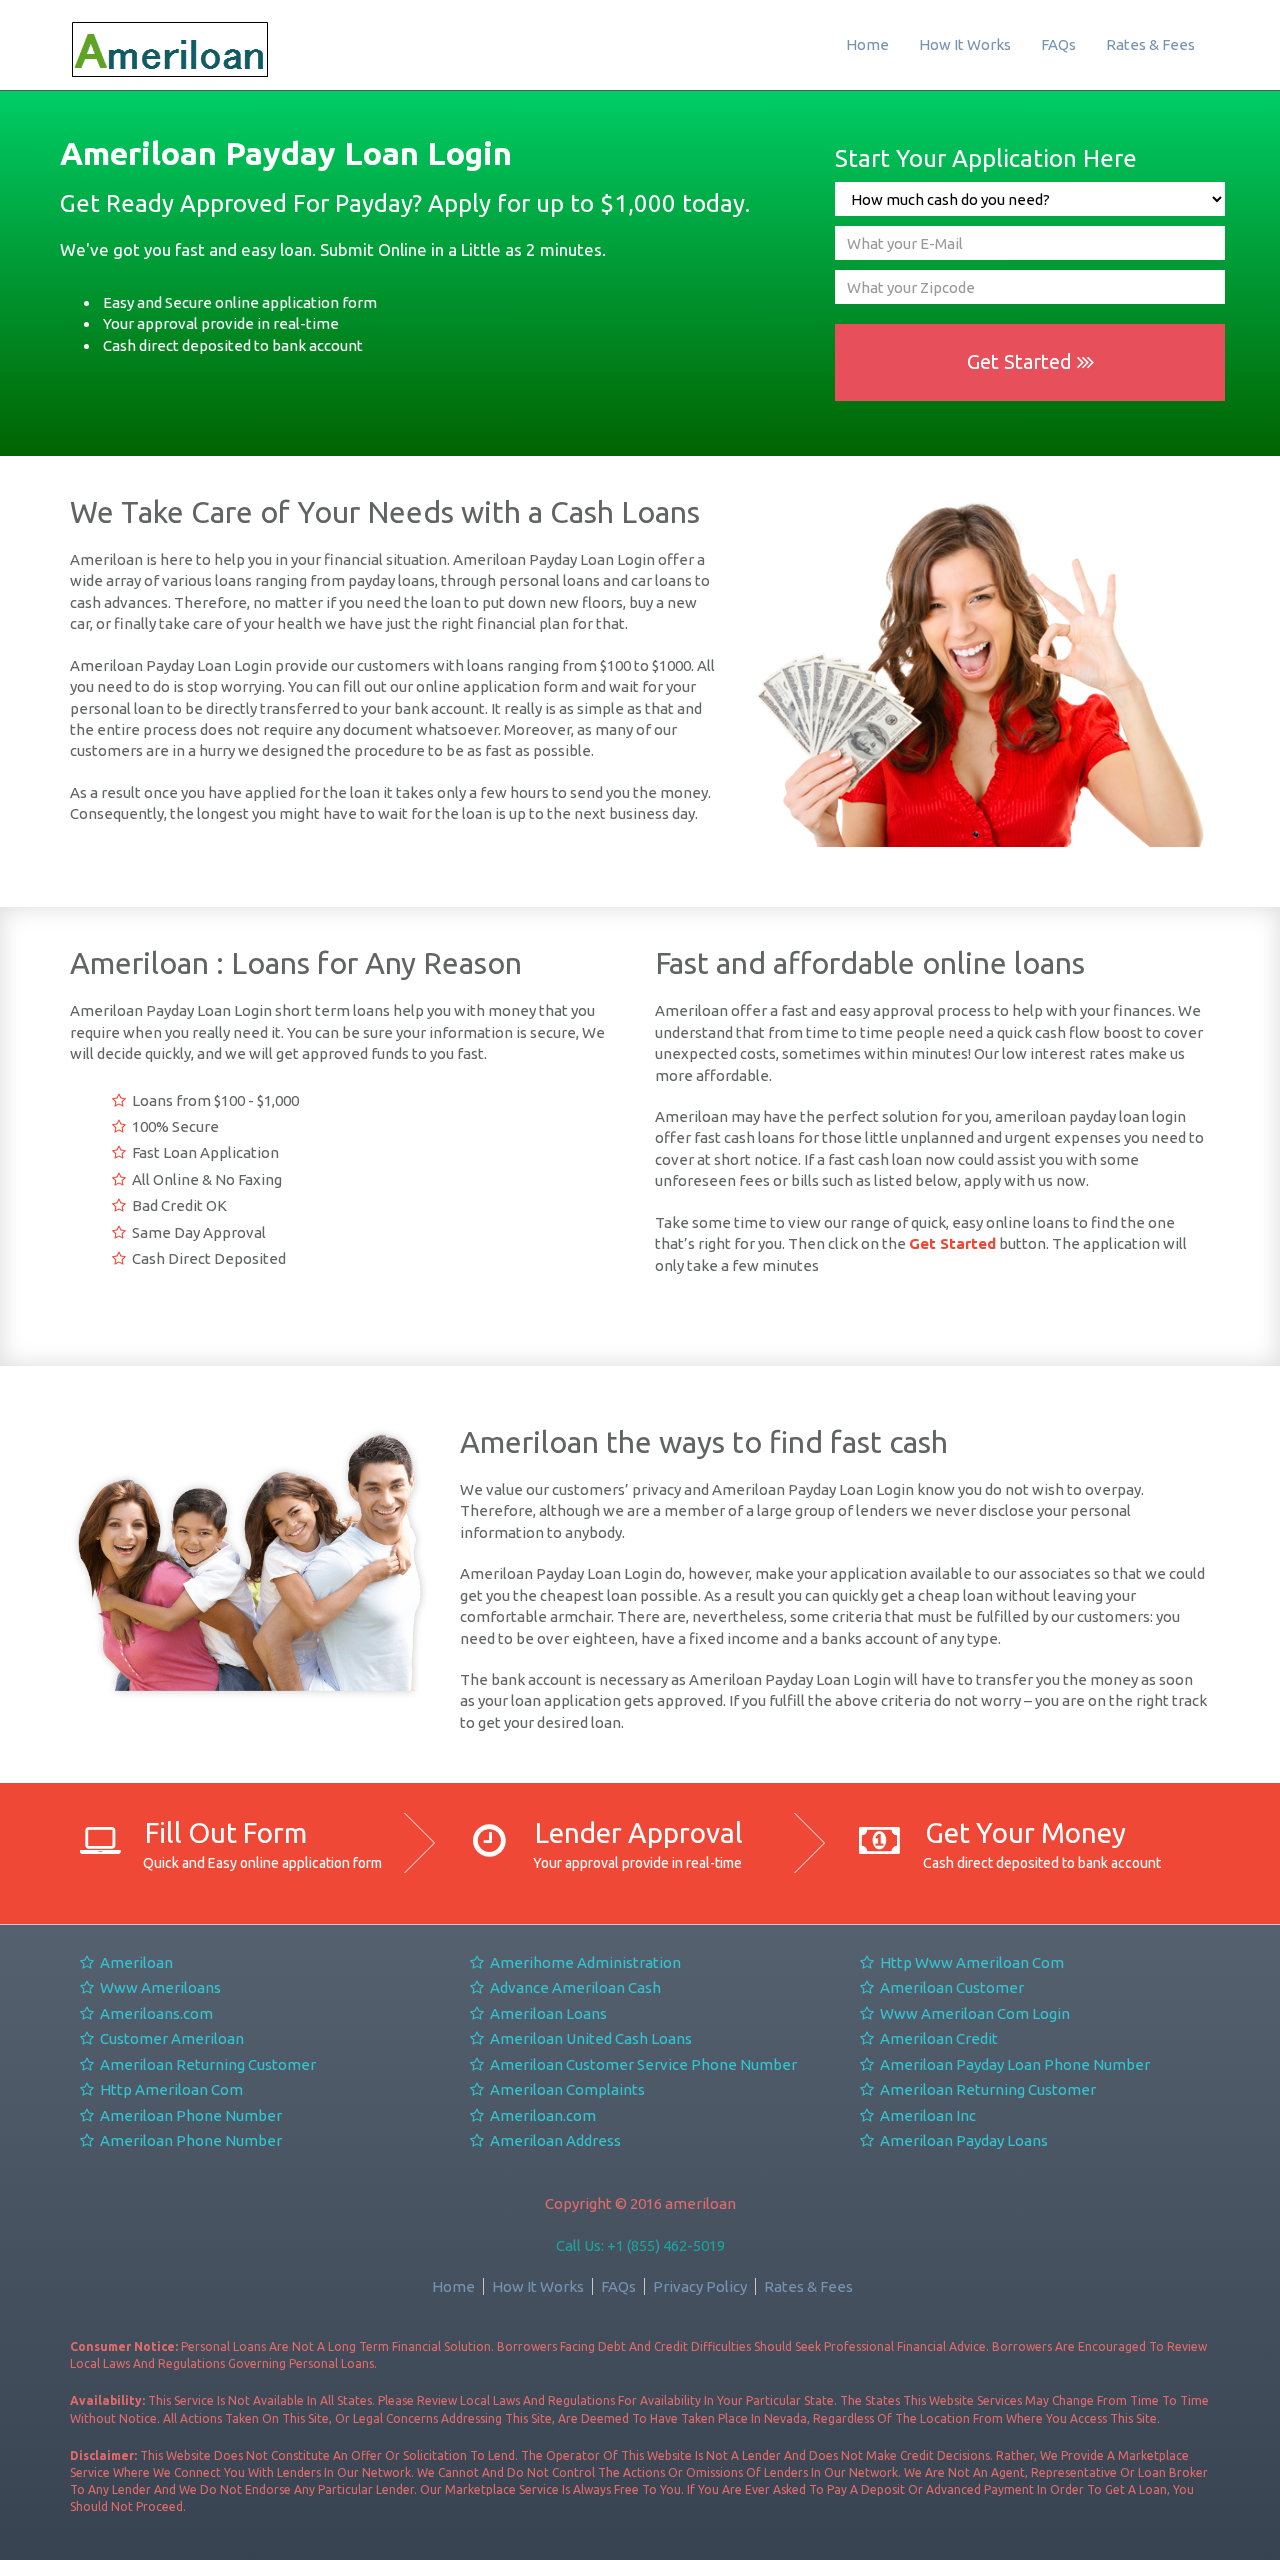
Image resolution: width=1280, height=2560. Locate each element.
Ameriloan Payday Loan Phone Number (1013, 2064)
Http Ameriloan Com (170, 2089)
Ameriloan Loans (547, 2013)
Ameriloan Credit (937, 2038)
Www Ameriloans (159, 1987)
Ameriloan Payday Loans (962, 2140)
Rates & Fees (1150, 44)
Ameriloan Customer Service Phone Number (642, 2064)
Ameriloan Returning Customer (206, 2064)
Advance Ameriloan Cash (574, 1987)
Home (867, 44)
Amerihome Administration (584, 1962)
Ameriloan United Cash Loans (589, 2038)
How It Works (965, 44)
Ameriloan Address (554, 2140)
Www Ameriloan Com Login (973, 2013)
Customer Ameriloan (170, 2038)
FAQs (1058, 44)
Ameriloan (135, 1962)
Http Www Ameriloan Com (970, 1962)
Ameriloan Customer (950, 1987)
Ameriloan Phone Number (189, 2115)
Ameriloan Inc (926, 2115)
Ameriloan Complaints (566, 2089)
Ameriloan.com (541, 2115)
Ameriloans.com (155, 2013)
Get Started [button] (1022, 361)
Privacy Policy (700, 2286)
